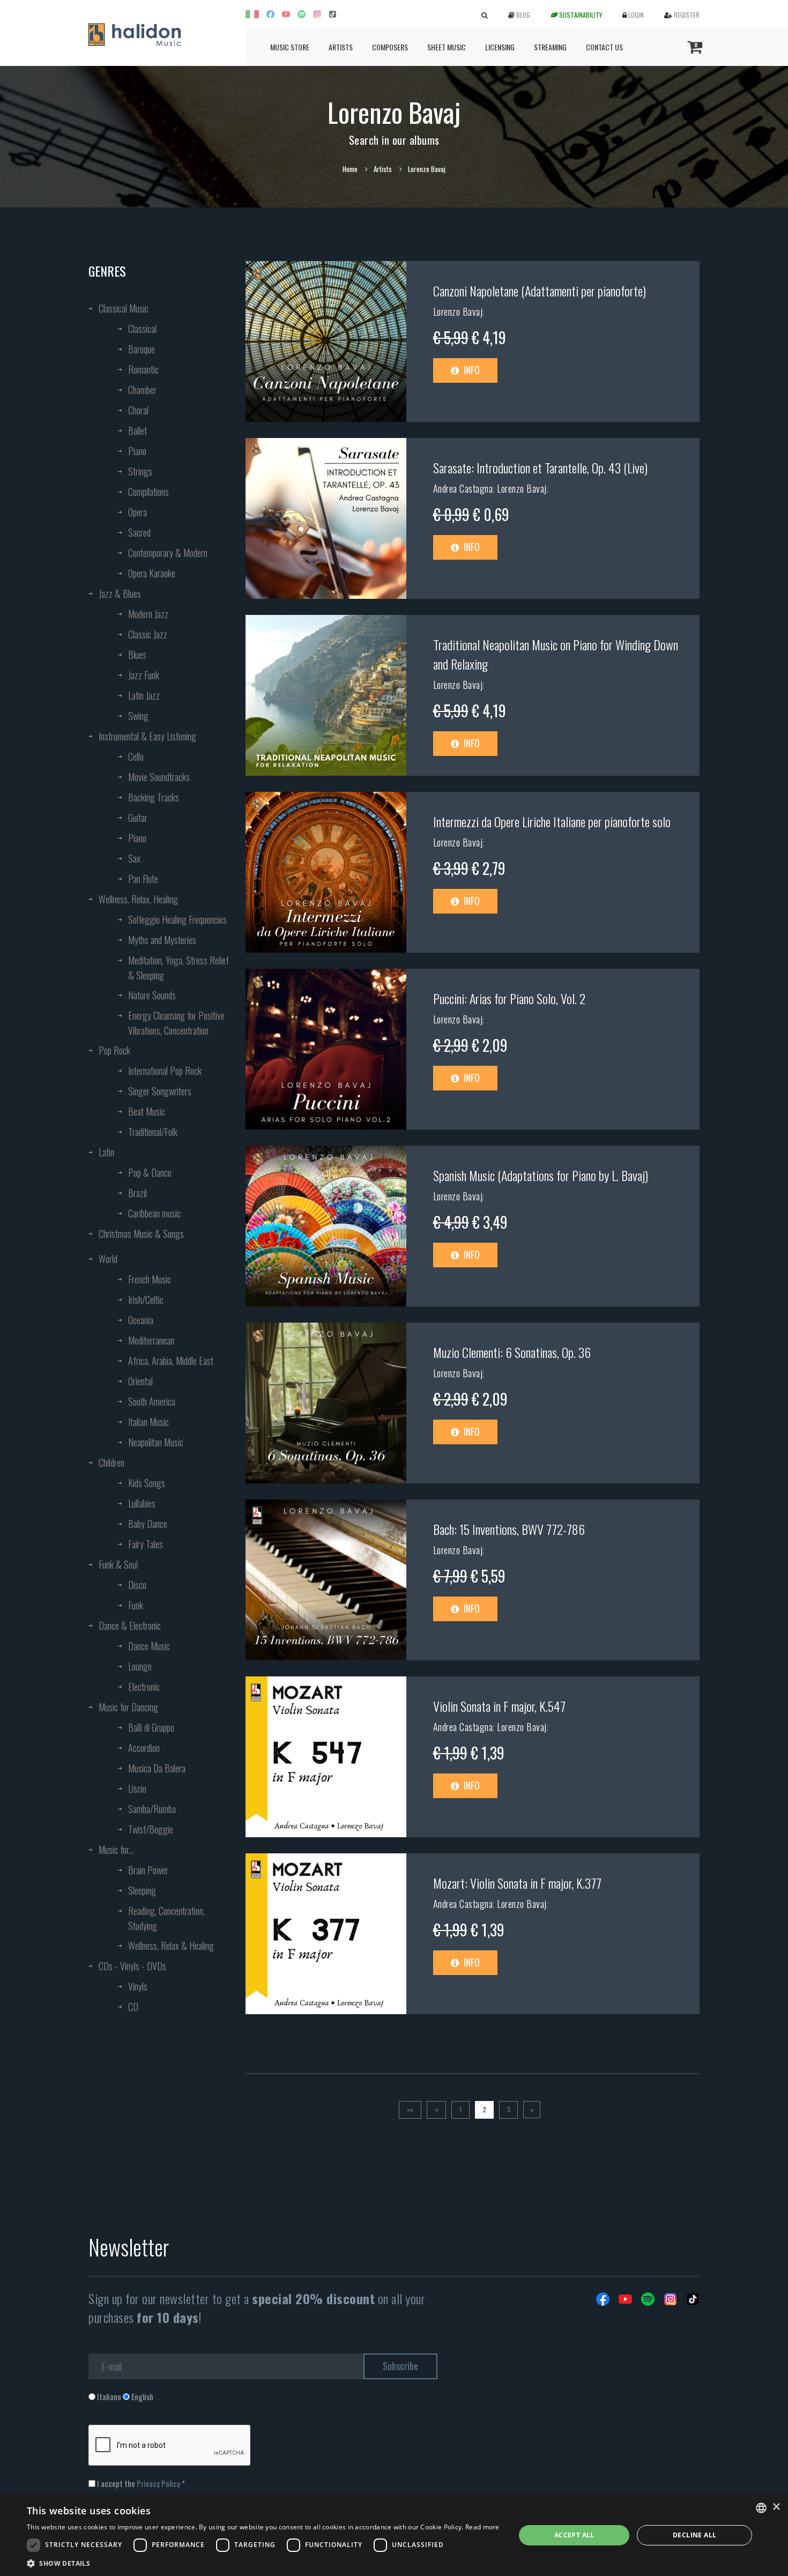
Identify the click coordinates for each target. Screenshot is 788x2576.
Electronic (144, 1687)
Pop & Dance (150, 1172)
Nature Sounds (152, 995)
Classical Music (124, 308)
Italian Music (148, 1422)
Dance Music (149, 1646)
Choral (138, 410)
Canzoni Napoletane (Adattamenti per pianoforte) (540, 291)
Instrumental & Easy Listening (147, 736)
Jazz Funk (144, 675)
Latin (106, 1152)
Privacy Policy (158, 2483)
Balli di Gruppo (151, 1727)
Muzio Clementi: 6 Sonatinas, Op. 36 (512, 1352)
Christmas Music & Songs (141, 1234)
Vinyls (138, 1986)
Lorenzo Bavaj (458, 311)
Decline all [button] (694, 2535)
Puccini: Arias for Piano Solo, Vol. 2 (509, 998)
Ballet (137, 430)
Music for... (116, 1850)
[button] (263, 2563)
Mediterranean (151, 1340)
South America (152, 1401)
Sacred (139, 532)
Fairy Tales (146, 1544)
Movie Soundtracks (159, 777)
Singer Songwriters (160, 1091)
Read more (482, 2527)
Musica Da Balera (157, 1768)
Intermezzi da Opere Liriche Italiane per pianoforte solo (552, 821)
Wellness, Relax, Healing (138, 899)
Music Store (290, 47)
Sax (134, 858)
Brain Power (148, 1870)
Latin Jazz (144, 695)
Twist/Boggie (151, 1829)
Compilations (148, 492)
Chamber (142, 390)
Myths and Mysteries (162, 940)
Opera (137, 512)
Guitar (138, 818)
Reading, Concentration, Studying (166, 1918)
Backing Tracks (154, 797)
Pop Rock (114, 1050)
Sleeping (142, 1890)
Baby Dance (148, 1524)
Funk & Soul (118, 1564)
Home (350, 169)
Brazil (137, 1193)
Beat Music (147, 1111)
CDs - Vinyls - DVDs (132, 1966)
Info (471, 370)
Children (111, 1463)
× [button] (776, 2507)
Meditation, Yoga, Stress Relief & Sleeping (179, 968)
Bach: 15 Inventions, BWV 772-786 (509, 1529)
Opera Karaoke (152, 573)
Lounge (140, 1666)
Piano (137, 451)
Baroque (142, 349)
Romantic (143, 369)
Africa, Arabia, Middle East (171, 1361)
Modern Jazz (148, 614)
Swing (138, 716)
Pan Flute (143, 879)
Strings (140, 471)
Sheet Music (447, 47)
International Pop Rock (165, 1071)
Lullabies (142, 1503)
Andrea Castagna (463, 488)
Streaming (550, 47)
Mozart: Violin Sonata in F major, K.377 (517, 1883)
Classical (142, 329)
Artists (341, 47)
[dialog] (394, 2535)
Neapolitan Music (156, 1442)
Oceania (141, 1320)
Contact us (604, 47)
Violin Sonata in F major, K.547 (499, 1706)
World (108, 1259)
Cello (136, 756)
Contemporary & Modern (168, 553)
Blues (137, 655)
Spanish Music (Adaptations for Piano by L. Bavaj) (541, 1175)
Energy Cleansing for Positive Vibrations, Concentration (176, 1023)
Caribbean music (154, 1213)
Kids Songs (147, 1483)
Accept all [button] (574, 2535)
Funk (136, 1605)
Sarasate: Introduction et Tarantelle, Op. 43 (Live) (540, 467)
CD (133, 2007)
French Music (150, 1279)
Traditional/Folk (153, 1132)
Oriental (140, 1381)
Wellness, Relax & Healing (171, 1946)
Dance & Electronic (130, 1625)
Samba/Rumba (152, 1809)
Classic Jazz (148, 634)
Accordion (144, 1748)
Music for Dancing (128, 1707)
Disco (137, 1585)
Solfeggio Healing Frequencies (177, 919)
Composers (390, 47)
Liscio (137, 1788)
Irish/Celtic (146, 1300)
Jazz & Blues (120, 593)
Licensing (500, 47)
